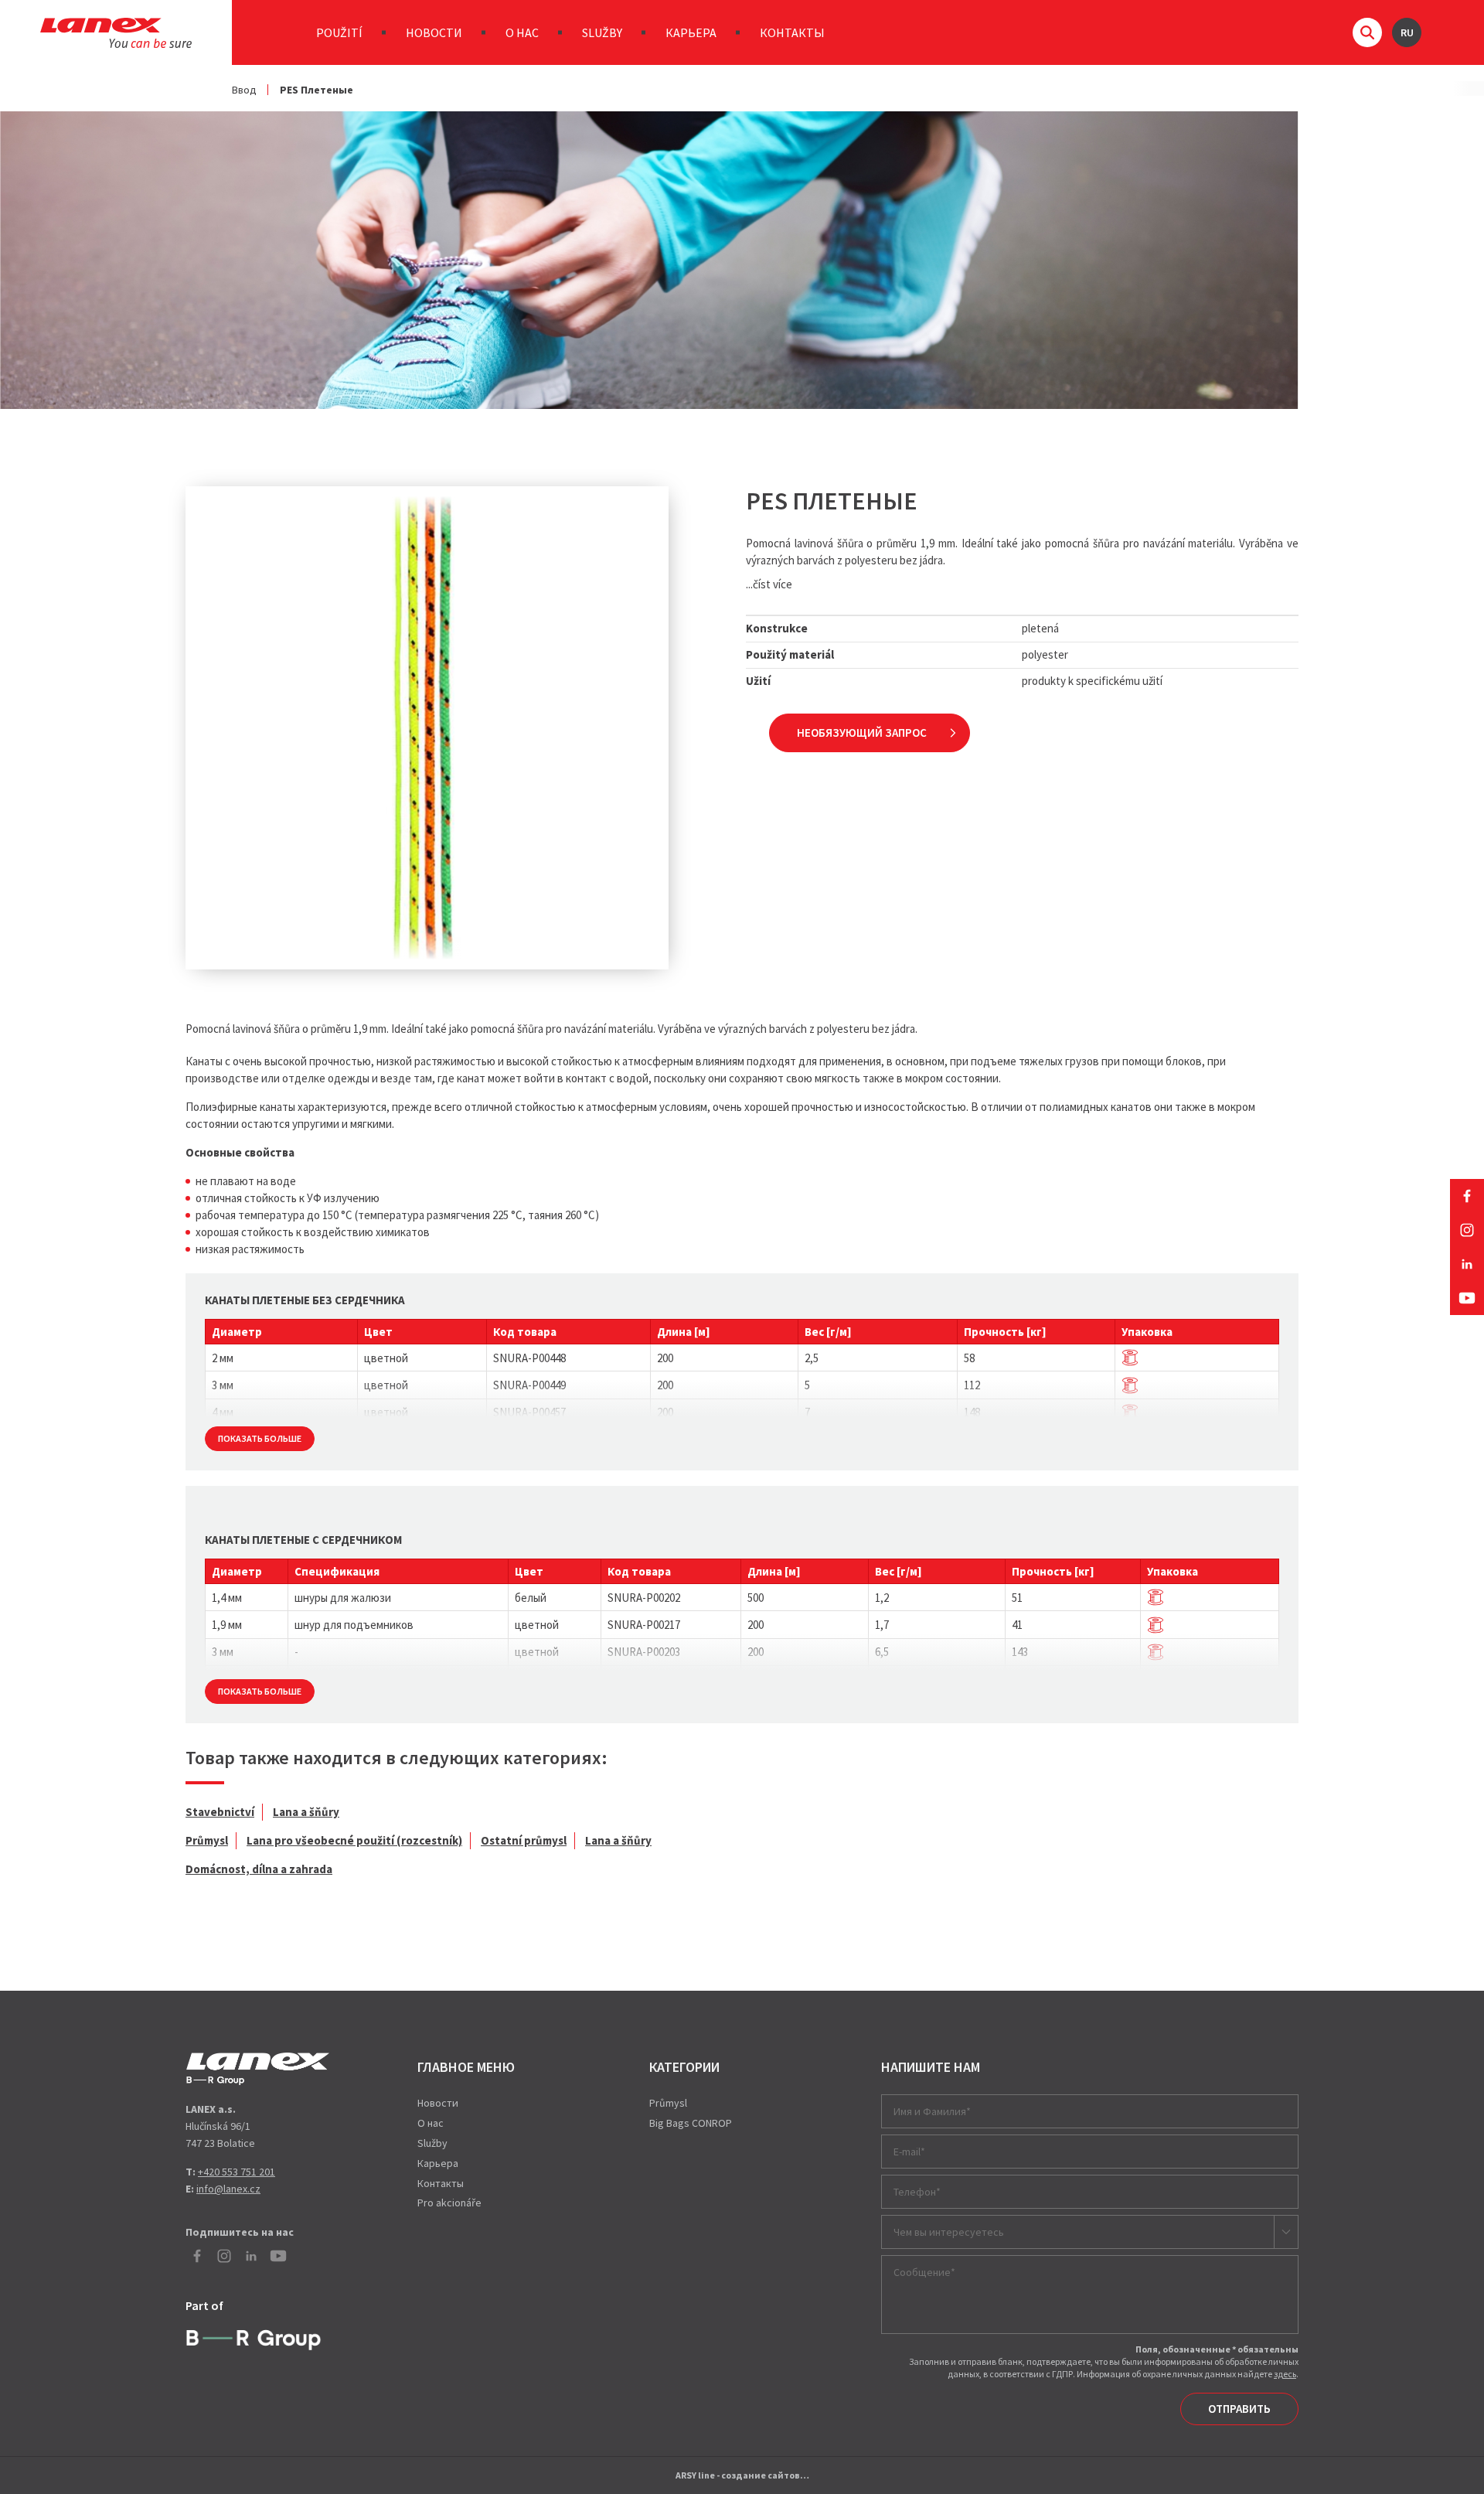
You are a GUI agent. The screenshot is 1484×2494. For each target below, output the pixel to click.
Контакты (792, 32)
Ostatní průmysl (524, 1840)
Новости (434, 32)
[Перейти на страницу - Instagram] (1467, 1230)
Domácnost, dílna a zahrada (259, 1869)
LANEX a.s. (116, 33)
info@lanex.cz (228, 2189)
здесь (1285, 2374)
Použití (339, 32)
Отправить (1239, 2409)
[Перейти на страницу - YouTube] (1467, 1298)
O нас (522, 32)
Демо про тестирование (258, 2069)
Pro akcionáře (449, 2203)
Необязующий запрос (862, 733)
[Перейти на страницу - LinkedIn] (1467, 1264)
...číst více (769, 584)
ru (1407, 32)
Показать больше (260, 1438)
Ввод (244, 90)
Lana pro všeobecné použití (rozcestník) (354, 1840)
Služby (602, 32)
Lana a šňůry (306, 1812)
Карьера (691, 32)
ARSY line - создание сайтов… (742, 2475)
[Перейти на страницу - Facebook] (1467, 1196)
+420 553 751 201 (237, 2172)
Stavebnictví (220, 1812)
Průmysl (207, 1840)
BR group (257, 2338)
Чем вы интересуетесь (949, 2232)
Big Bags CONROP (691, 2123)
